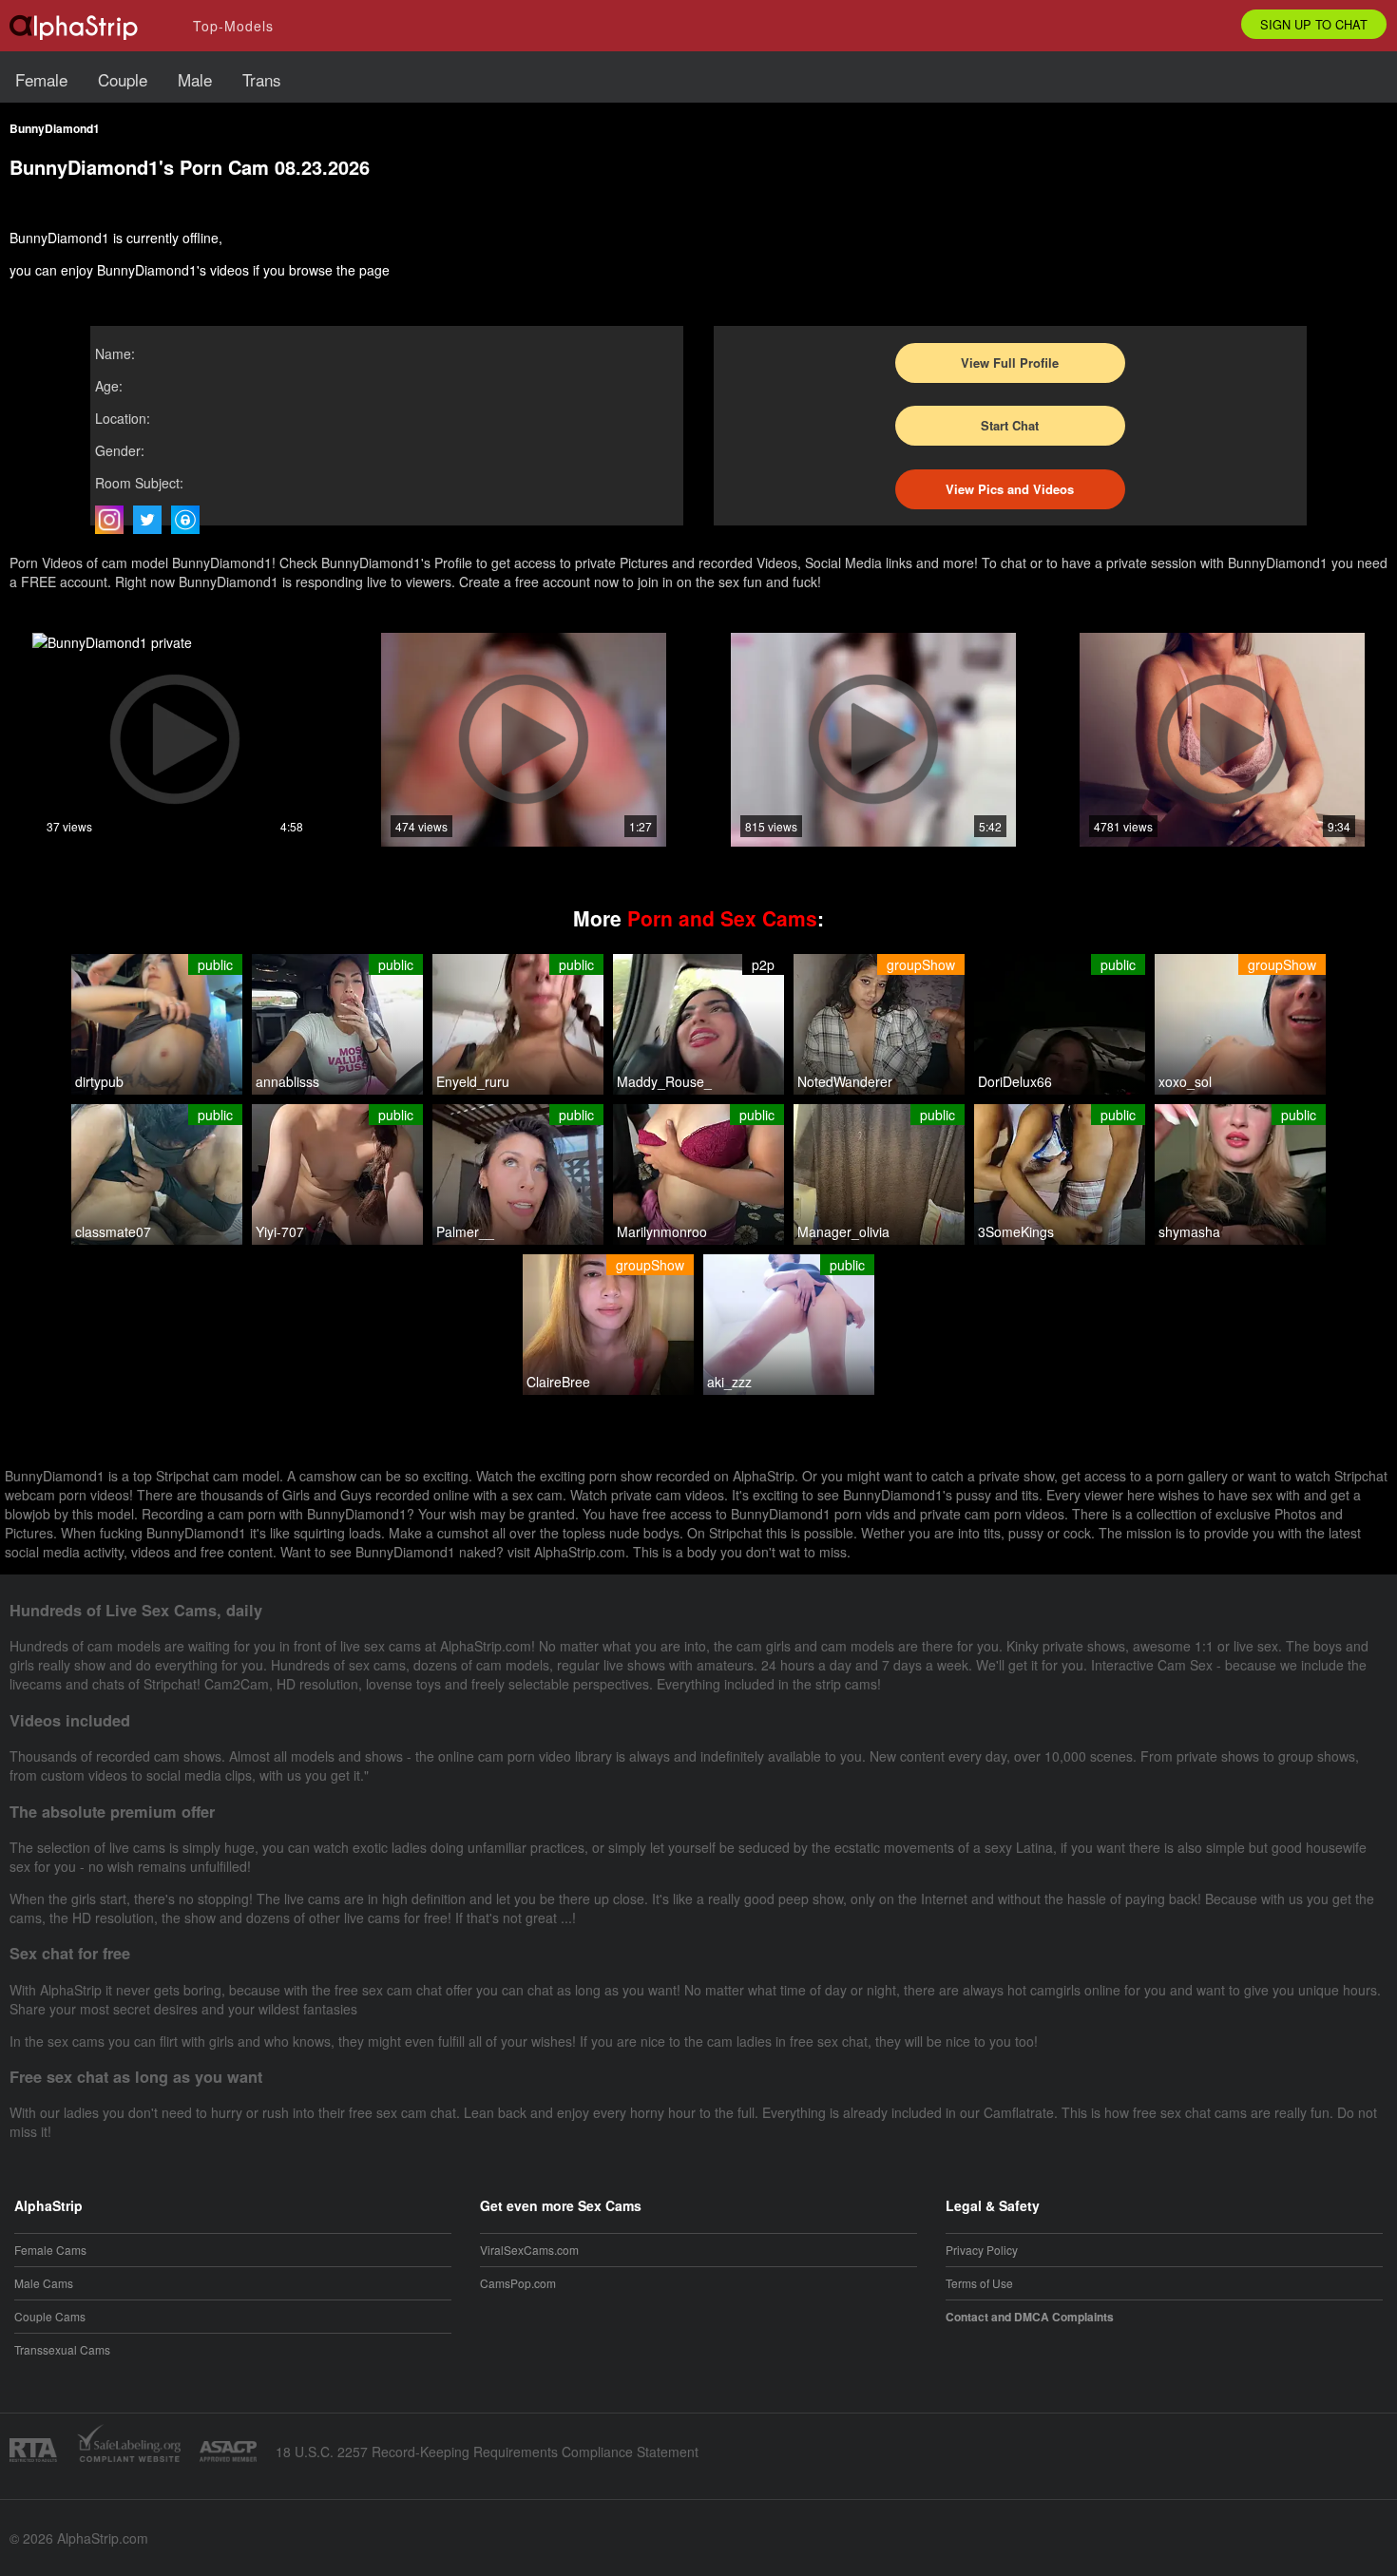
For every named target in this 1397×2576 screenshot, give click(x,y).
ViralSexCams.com (529, 2250)
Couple (123, 79)
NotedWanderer (845, 1081)
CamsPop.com (518, 2283)
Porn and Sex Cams (722, 918)
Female (41, 79)
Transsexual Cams (62, 2349)
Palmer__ (465, 1231)
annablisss (287, 1081)
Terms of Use (979, 2283)
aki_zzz (729, 1382)
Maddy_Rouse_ (664, 1081)
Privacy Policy (982, 2250)
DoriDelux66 (1015, 1081)
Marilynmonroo (662, 1231)
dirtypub (99, 1081)
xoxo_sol (1185, 1081)
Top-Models (233, 26)
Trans (262, 79)
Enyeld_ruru (473, 1081)
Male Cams (44, 2283)
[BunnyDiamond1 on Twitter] (152, 520)
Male (195, 79)
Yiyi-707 (280, 1231)
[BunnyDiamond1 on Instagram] (114, 520)
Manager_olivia (843, 1231)
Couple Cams (50, 2316)
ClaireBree (558, 1382)
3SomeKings (1016, 1231)
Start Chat (1010, 425)
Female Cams (50, 2250)
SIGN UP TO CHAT (1314, 24)
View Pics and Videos (1010, 489)
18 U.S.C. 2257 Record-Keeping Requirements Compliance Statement (487, 2452)
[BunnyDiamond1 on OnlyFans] (190, 520)
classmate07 (113, 1231)
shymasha (1189, 1231)
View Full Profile (1010, 363)
